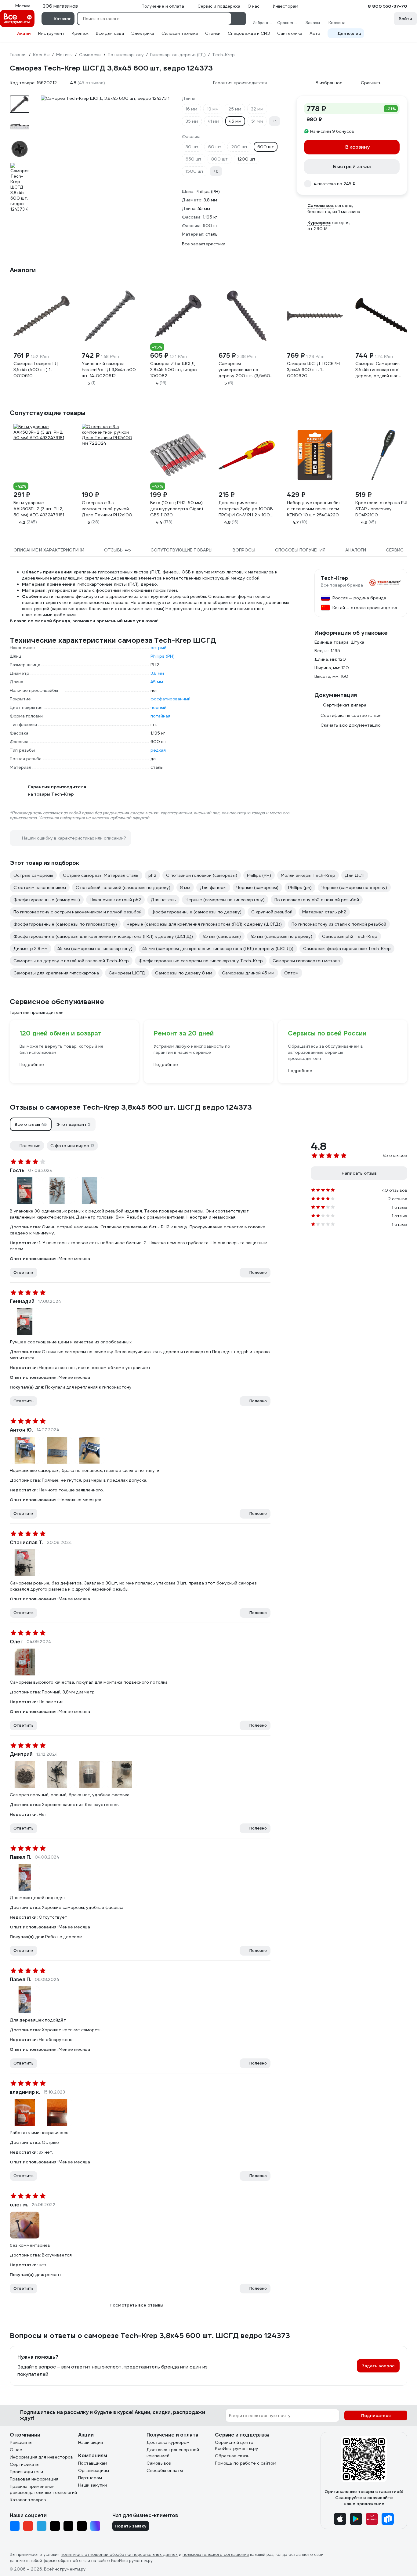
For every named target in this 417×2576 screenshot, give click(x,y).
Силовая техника (180, 33)
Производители (26, 2472)
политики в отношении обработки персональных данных (119, 2554)
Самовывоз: (321, 205)
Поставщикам (93, 2463)
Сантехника (290, 33)
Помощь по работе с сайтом (246, 2463)
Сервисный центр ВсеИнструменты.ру (237, 2445)
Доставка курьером (168, 2442)
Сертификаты (25, 2464)
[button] (31, 1124)
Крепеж (80, 33)
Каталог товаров (28, 2500)
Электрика (143, 33)
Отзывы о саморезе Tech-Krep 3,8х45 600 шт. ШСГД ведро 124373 (131, 1107)
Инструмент (51, 33)
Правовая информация (34, 2479)
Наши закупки (92, 2485)
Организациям (94, 2470)
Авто (315, 33)
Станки (213, 33)
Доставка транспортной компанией (173, 2453)
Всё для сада (110, 33)
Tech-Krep (334, 578)
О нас (16, 2450)
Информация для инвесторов (41, 2457)
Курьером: (319, 222)
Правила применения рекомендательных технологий (43, 2489)
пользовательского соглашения (216, 2554)
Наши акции (91, 2442)
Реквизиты (21, 2442)
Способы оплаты (165, 2470)
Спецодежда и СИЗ (249, 33)
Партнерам (90, 2478)
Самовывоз (159, 2463)
